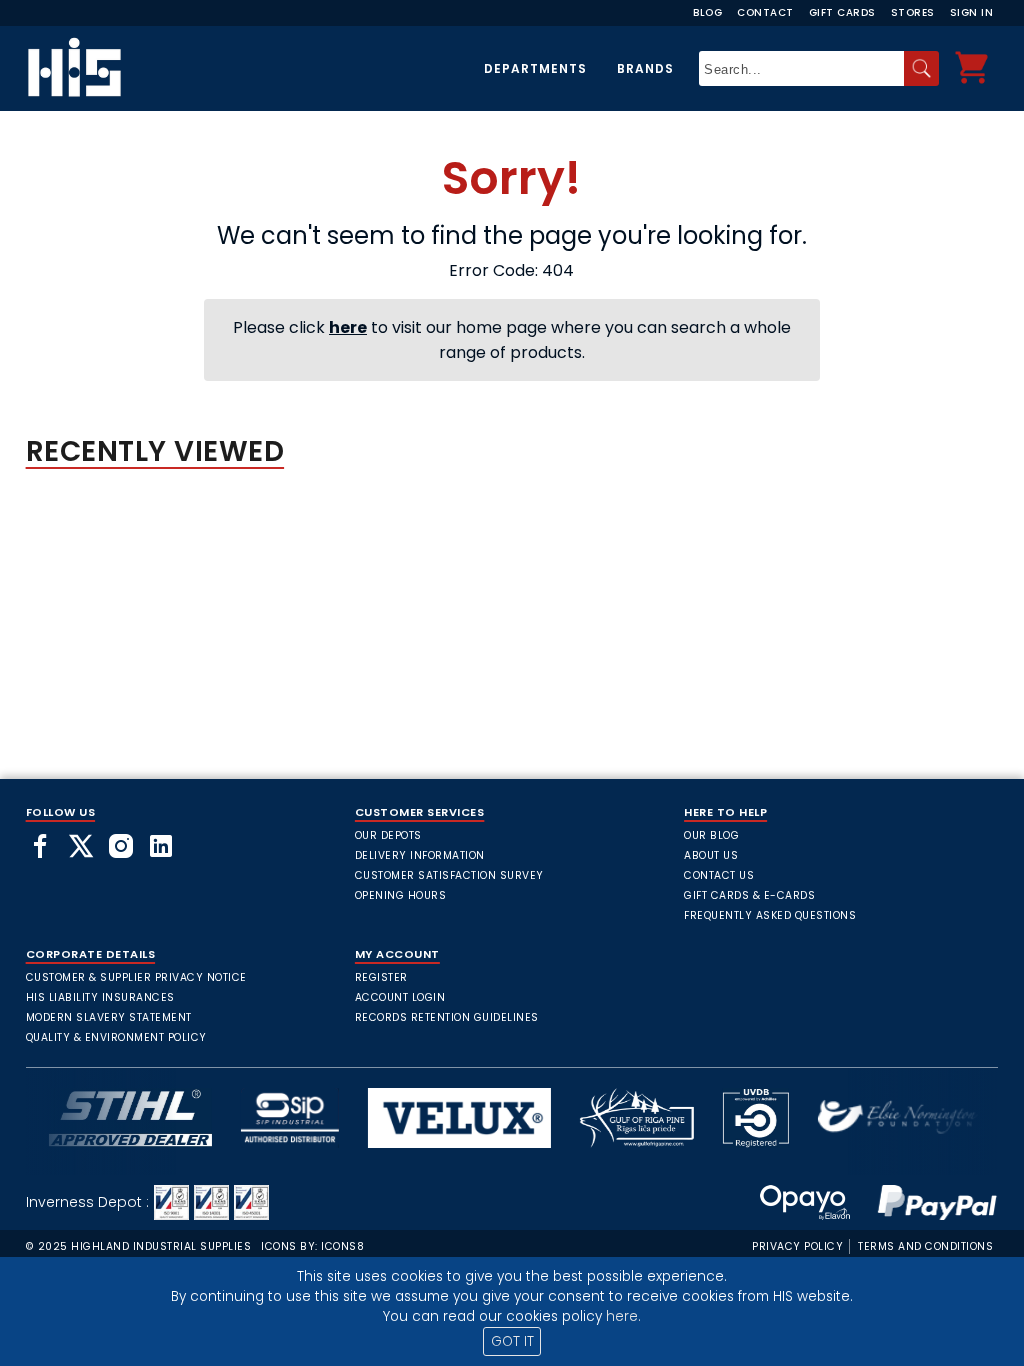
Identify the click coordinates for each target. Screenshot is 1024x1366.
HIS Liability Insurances (100, 997)
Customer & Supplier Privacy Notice (136, 977)
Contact (765, 12)
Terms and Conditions (925, 1246)
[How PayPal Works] (927, 1202)
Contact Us (719, 875)
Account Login (400, 997)
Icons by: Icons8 (312, 1246)
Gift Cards (842, 12)
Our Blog (711, 835)
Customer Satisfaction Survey (449, 875)
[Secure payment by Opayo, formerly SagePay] (805, 1202)
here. (623, 1316)
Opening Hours (401, 895)
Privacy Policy (797, 1246)
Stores (913, 12)
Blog (707, 12)
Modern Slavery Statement (109, 1017)
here (348, 327)
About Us (711, 855)
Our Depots (388, 835)
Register (381, 977)
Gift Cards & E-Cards (749, 895)
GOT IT (512, 1341)
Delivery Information (420, 855)
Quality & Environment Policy (116, 1037)
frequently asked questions (770, 915)
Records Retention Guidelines (447, 1017)
